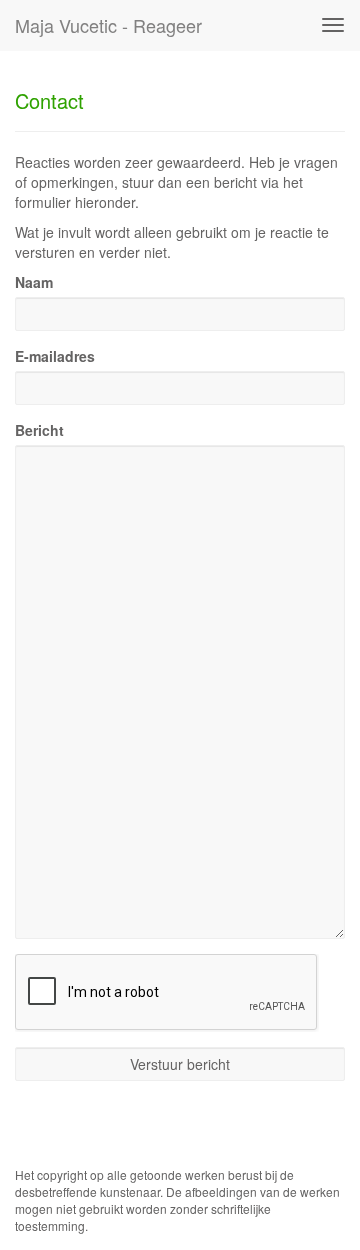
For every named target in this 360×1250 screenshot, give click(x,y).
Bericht (39, 430)
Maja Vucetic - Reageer (108, 25)
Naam (34, 282)
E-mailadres (55, 356)
